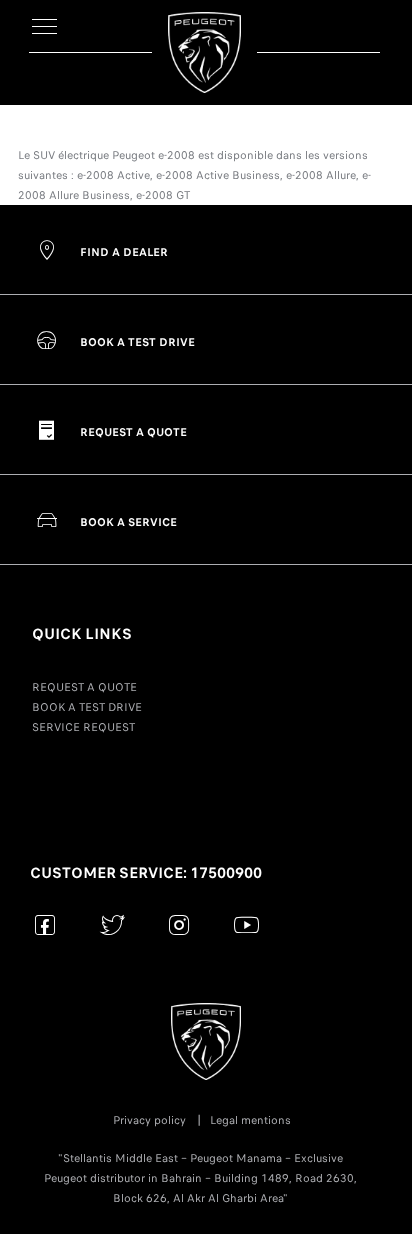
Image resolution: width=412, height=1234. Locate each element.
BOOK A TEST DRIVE (87, 707)
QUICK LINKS (82, 634)
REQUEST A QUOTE (84, 687)
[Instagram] (179, 924)
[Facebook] (45, 924)
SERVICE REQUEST (83, 727)
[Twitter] (112, 924)
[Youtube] (246, 924)
